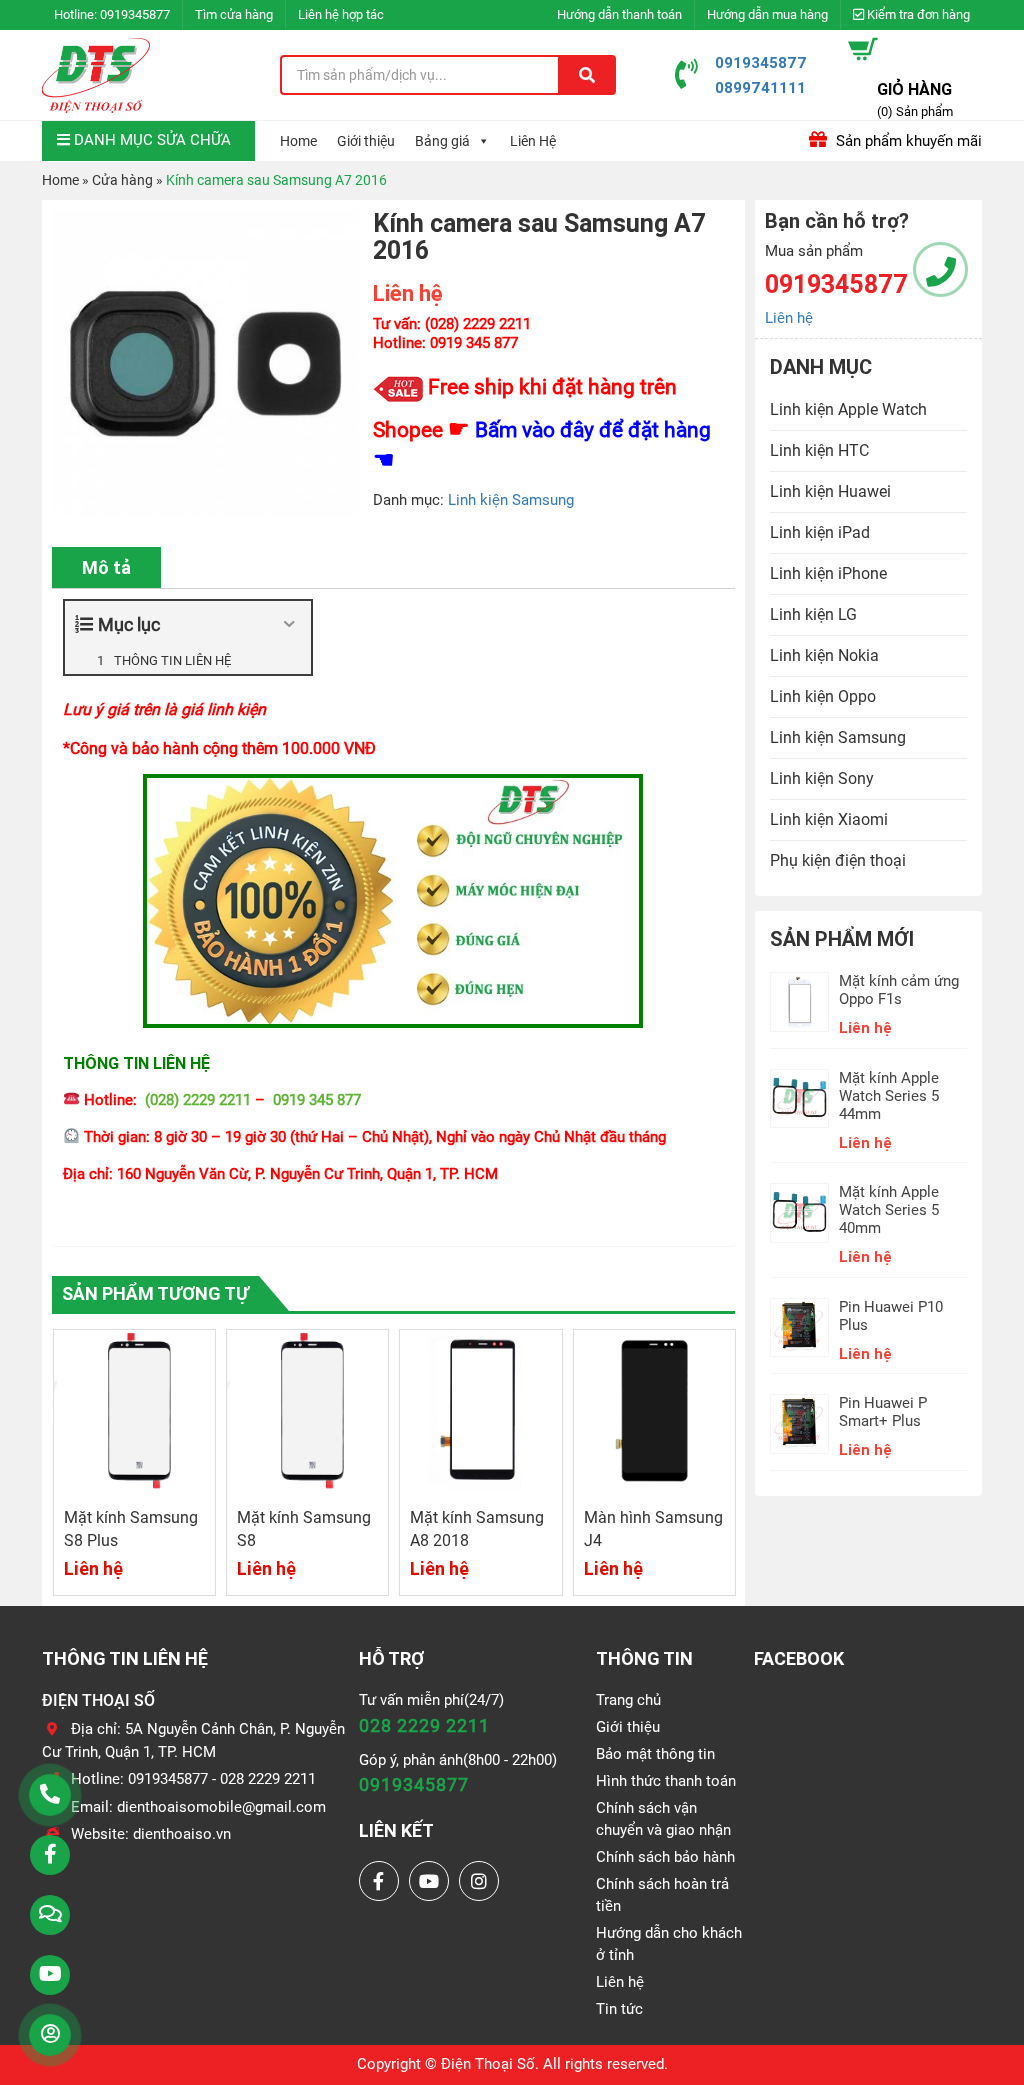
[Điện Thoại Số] (96, 75)
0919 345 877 (317, 1100)
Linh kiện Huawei (830, 491)
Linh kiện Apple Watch (848, 409)
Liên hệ (789, 318)
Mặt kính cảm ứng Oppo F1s (899, 990)
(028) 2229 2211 (198, 1100)
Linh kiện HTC (819, 450)
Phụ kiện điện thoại (838, 860)
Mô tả (106, 567)
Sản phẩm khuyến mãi (907, 141)
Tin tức (619, 2009)
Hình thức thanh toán (666, 1781)
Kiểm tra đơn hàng (917, 14)
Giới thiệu (366, 141)
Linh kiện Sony (822, 778)
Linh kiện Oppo (823, 696)
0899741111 (760, 87)
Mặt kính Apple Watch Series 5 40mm (889, 1210)
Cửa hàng (122, 180)
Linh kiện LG (813, 614)
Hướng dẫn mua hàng (767, 14)
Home (298, 141)
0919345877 (135, 14)
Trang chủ (628, 1700)
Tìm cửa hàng (234, 14)
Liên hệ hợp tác (341, 14)
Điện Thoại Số (488, 2064)
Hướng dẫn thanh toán (619, 14)
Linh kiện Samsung (511, 500)
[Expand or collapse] (288, 624)
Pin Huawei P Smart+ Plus (883, 1412)
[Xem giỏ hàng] (863, 49)
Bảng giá (442, 141)
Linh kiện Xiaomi (829, 819)
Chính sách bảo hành (665, 1857)
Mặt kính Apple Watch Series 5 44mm (889, 1096)
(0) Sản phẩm (915, 111)
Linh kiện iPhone (828, 573)
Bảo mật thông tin (655, 1754)
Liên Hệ (533, 141)
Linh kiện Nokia (824, 655)
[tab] (106, 567)
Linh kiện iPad (820, 532)
